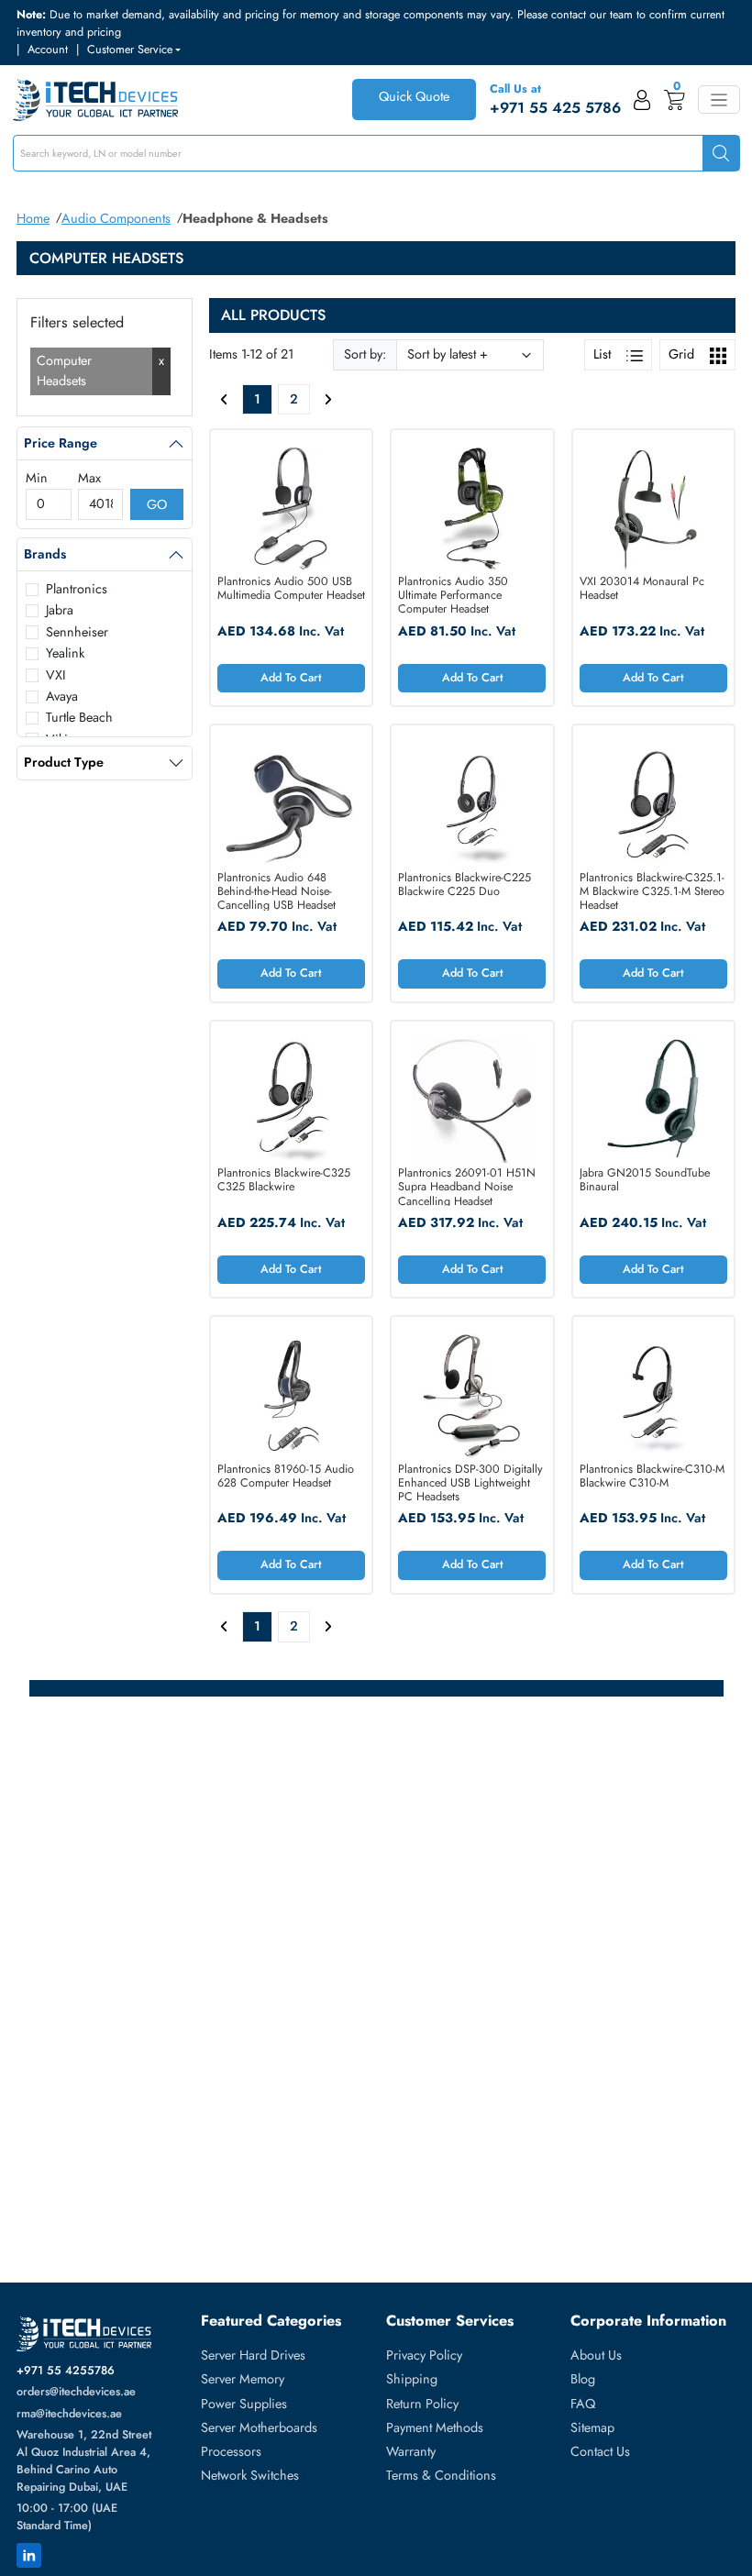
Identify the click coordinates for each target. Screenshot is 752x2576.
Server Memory (243, 2379)
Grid (683, 354)
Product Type (64, 762)
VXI (56, 675)
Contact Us (600, 2451)
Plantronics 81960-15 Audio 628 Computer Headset (286, 1477)
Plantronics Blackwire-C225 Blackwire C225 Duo (464, 885)
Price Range (61, 443)
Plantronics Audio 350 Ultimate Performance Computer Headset (453, 595)
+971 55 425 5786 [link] (555, 108)
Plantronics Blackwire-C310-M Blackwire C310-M (652, 1477)
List (604, 354)
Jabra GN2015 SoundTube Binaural (645, 1181)
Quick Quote (414, 96)
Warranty (411, 2451)
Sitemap (592, 2427)
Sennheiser (77, 632)
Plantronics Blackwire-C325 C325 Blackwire (284, 1181)
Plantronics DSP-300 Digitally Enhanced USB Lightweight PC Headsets (470, 1482)
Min (37, 478)
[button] (134, 50)
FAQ (583, 2404)
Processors (231, 2451)
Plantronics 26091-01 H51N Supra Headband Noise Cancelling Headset (467, 1186)
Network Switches (250, 2475)
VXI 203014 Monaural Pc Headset (642, 589)
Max (89, 478)
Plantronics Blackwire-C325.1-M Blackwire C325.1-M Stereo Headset (652, 891)
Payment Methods (435, 2427)
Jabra (60, 610)
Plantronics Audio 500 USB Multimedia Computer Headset (291, 589)
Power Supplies (244, 2404)
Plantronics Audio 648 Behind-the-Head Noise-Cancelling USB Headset (276, 891)
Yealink (65, 653)
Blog (583, 2379)
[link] (642, 100)
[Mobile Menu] (719, 100)
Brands (45, 554)
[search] (721, 154)
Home (33, 218)
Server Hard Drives (253, 2355)
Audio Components (116, 218)
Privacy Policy (424, 2355)
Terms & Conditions (441, 2475)
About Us (596, 2355)
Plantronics (77, 589)
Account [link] (48, 50)
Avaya (62, 696)
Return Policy (422, 2404)
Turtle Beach (79, 717)
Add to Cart (291, 678)
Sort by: (365, 354)
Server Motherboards (259, 2427)
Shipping (412, 2379)
